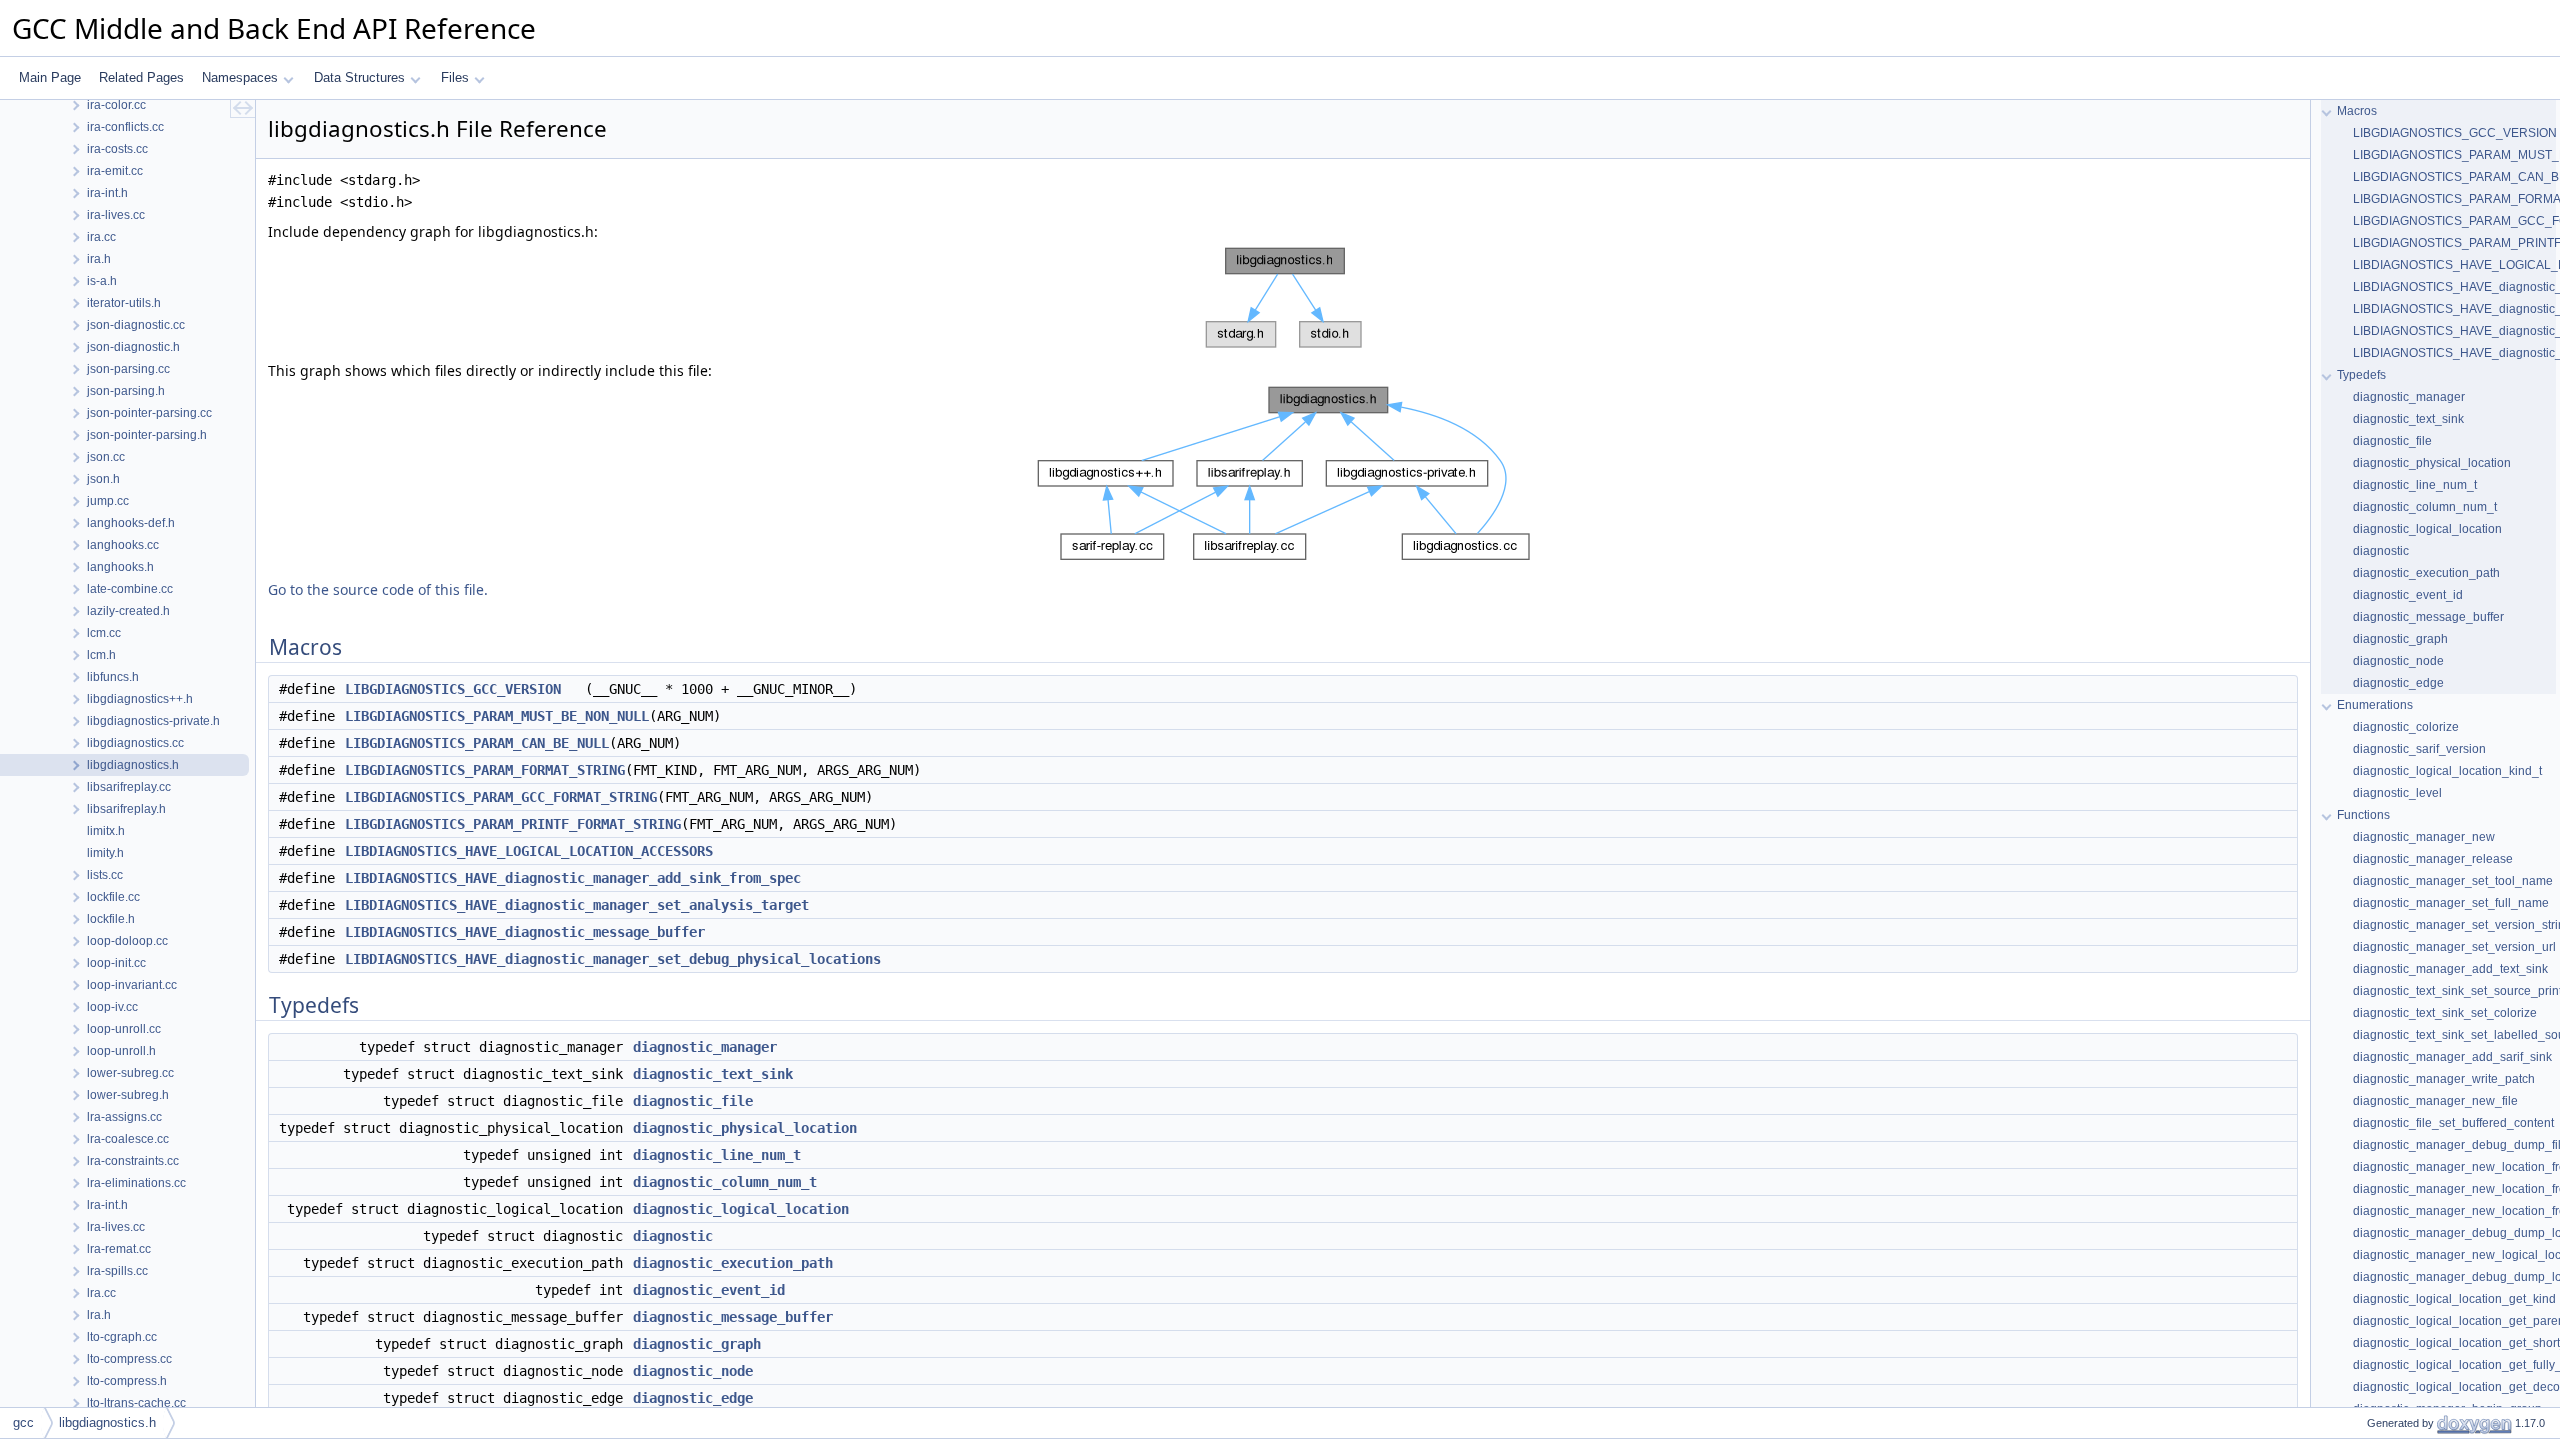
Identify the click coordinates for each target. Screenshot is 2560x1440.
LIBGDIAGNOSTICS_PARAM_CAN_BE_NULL (477, 743)
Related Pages (141, 77)
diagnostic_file (693, 1101)
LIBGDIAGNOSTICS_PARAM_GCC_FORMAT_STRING (501, 797)
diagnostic (673, 1236)
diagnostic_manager (705, 1047)
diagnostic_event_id (709, 1290)
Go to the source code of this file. (378, 589)
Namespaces (240, 77)
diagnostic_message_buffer (733, 1317)
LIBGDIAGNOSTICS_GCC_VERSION (453, 689)
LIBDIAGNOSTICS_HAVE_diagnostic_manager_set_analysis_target (577, 905)
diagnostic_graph (697, 1344)
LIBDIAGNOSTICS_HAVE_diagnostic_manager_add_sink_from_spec (573, 878)
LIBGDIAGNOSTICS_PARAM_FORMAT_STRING (485, 770)
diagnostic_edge (693, 1398)
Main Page (50, 77)
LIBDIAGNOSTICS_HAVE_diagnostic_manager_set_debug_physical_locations (613, 959)
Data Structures (359, 77)
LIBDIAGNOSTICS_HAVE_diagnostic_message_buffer (525, 932)
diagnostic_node (693, 1371)
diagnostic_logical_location (741, 1209)
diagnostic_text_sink (713, 1074)
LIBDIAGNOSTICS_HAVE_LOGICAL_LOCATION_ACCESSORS (529, 851)
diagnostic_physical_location (745, 1128)
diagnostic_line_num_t (717, 1155)
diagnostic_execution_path (733, 1263)
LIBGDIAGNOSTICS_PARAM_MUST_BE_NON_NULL (497, 716)
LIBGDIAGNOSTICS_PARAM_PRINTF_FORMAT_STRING (513, 824)
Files (455, 77)
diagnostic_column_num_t (725, 1182)
